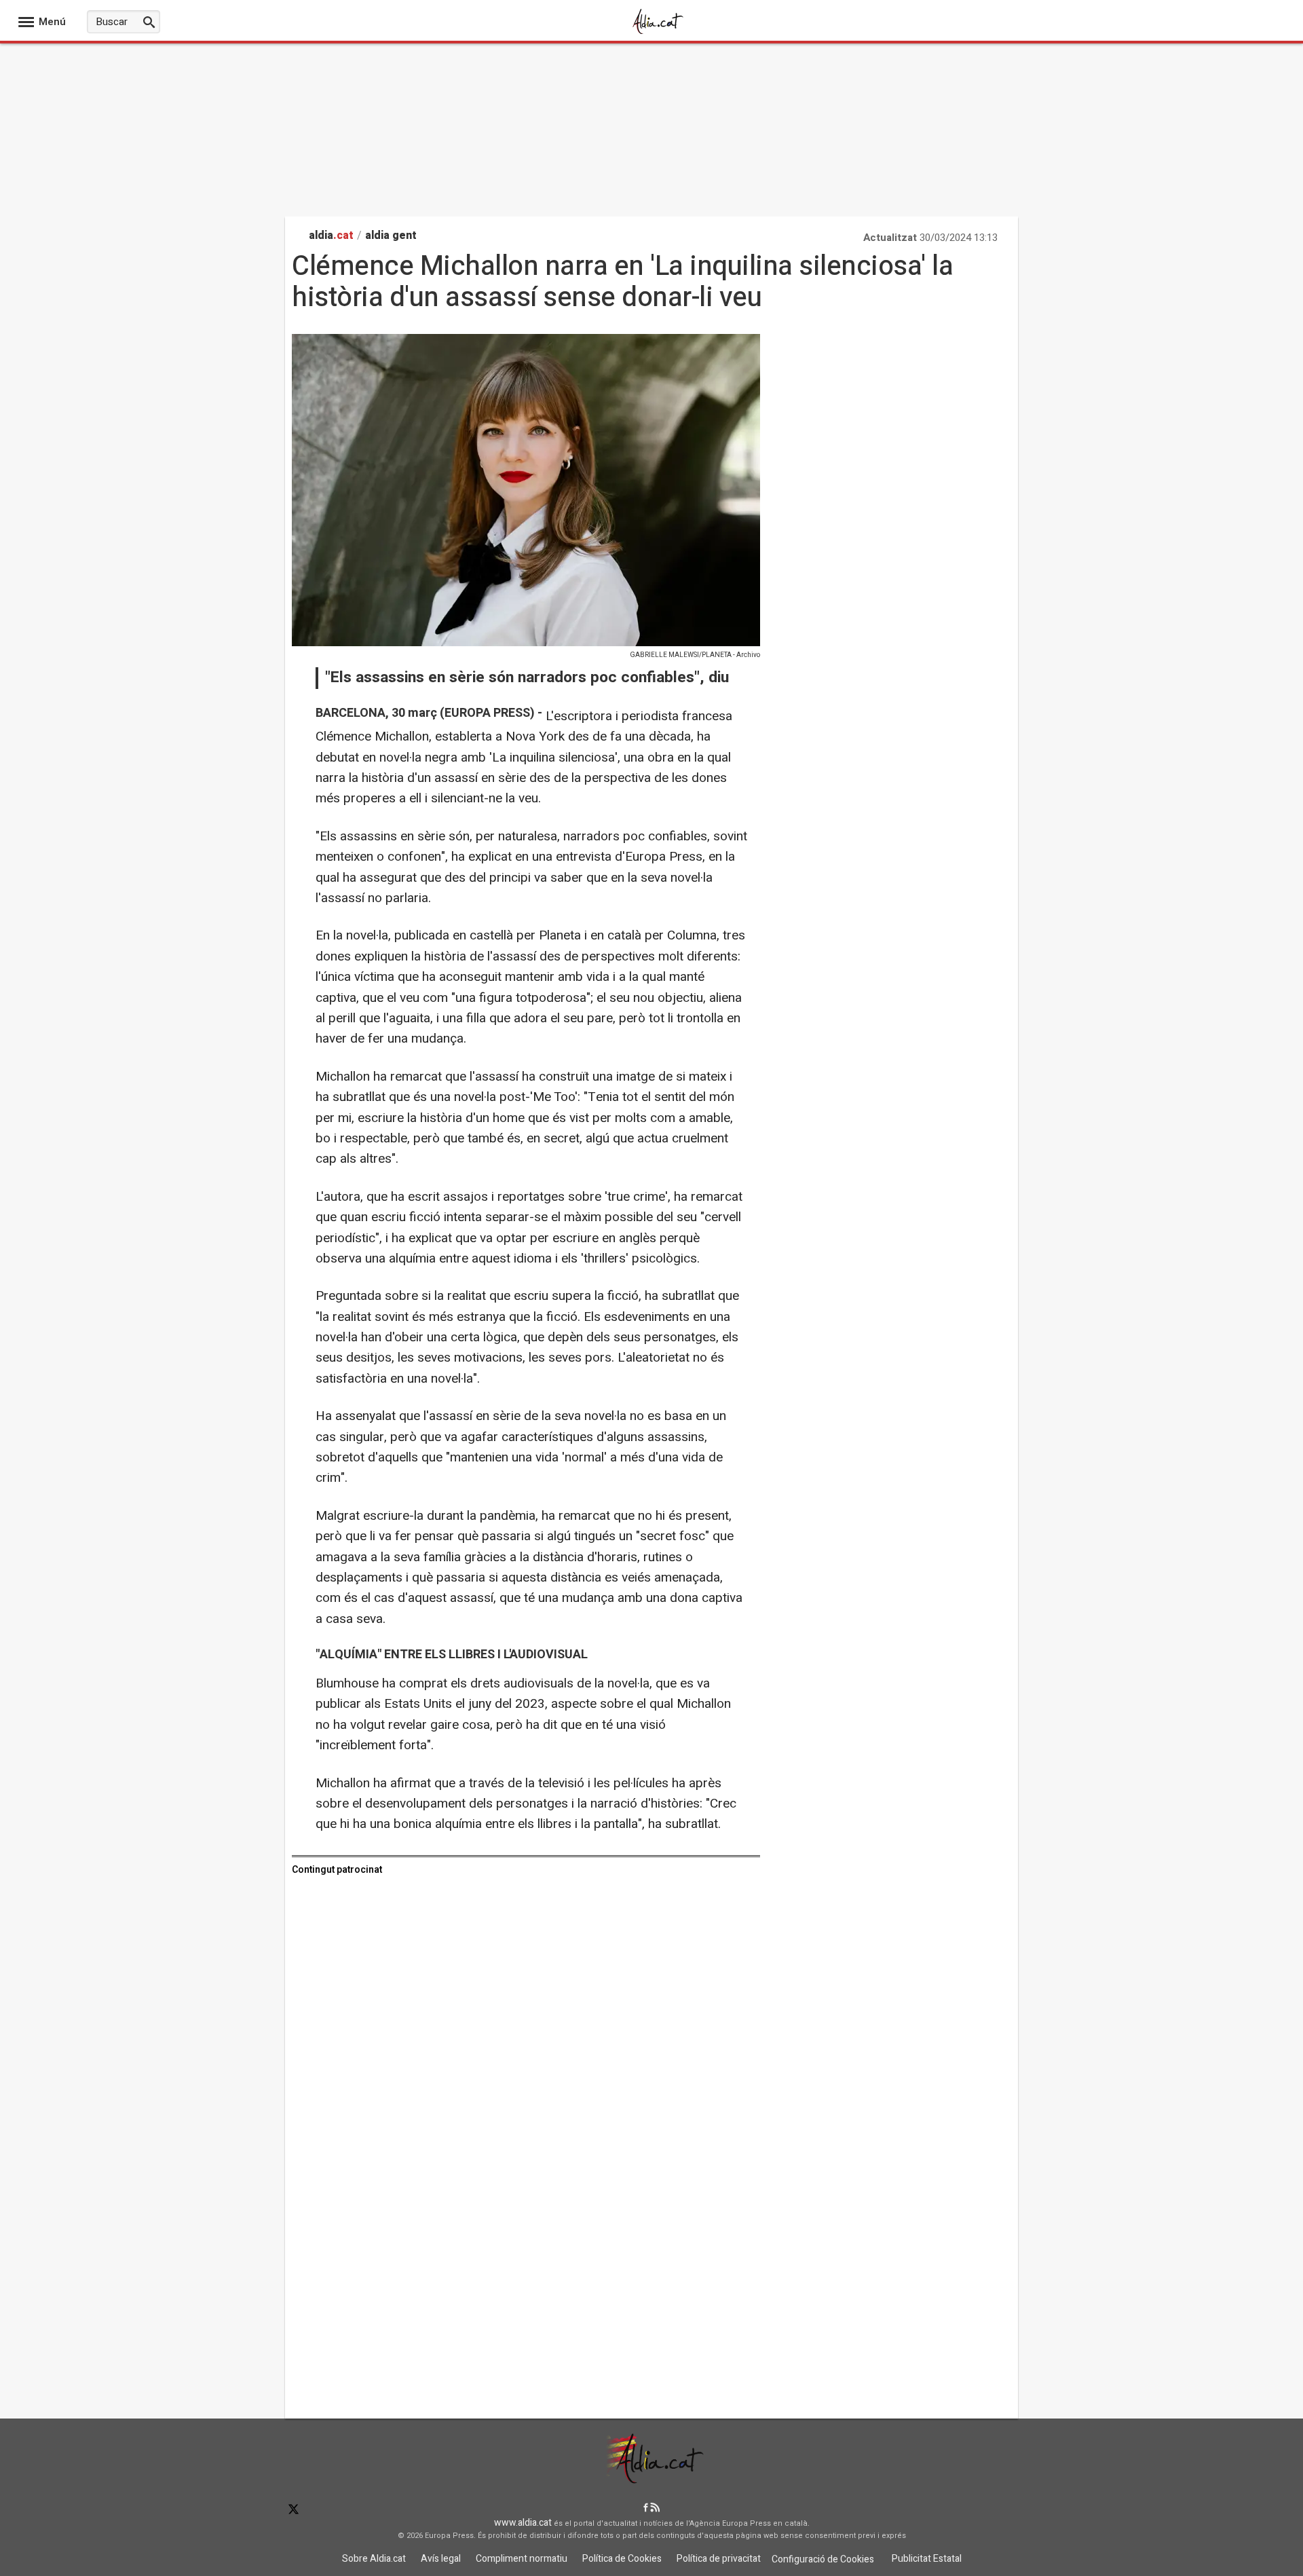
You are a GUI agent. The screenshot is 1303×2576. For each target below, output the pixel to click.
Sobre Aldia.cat (374, 2559)
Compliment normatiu (522, 2559)
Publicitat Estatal (927, 2559)
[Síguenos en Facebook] (646, 2508)
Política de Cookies (622, 2559)
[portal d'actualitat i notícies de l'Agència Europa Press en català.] (658, 33)
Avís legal (441, 2559)
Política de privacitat (719, 2559)
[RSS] (655, 2508)
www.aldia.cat (523, 2523)
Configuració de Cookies (823, 2559)
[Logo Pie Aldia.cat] (651, 2479)
